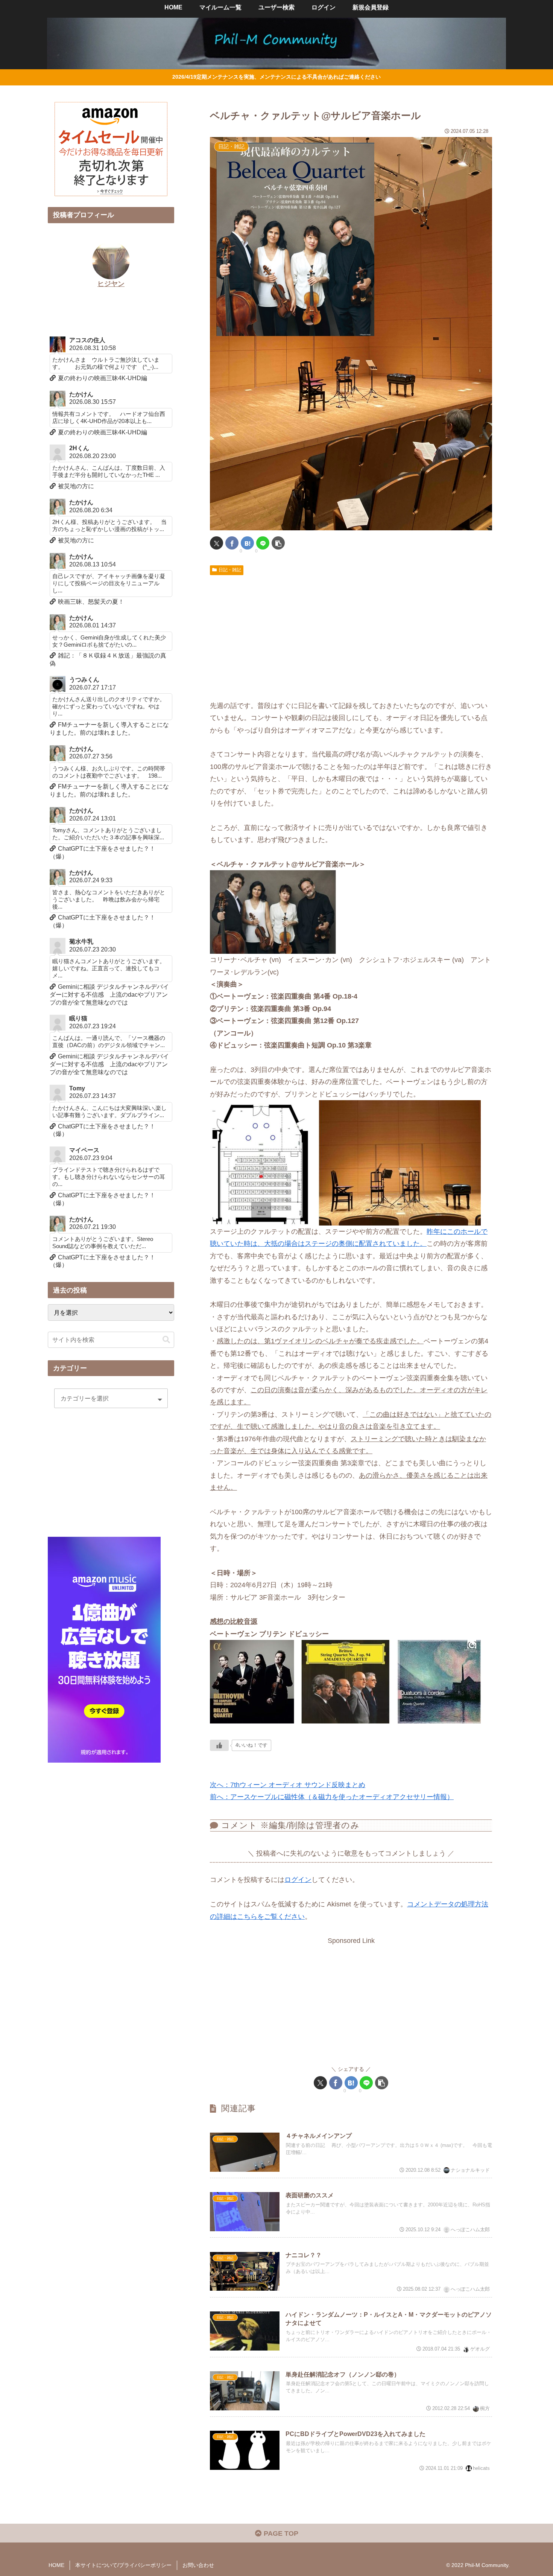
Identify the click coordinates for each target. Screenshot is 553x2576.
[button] (278, 543)
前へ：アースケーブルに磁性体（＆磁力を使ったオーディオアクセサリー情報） (332, 1797)
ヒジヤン (111, 284)
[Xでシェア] (216, 543)
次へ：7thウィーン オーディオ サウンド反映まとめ (288, 1785)
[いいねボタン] (219, 1745)
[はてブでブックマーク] (247, 543)
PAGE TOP (280, 2533)
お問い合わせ (198, 2565)
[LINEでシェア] (263, 543)
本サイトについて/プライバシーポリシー (123, 2565)
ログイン (298, 1880)
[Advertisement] (351, 635)
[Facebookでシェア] (232, 543)
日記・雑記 (230, 570)
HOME (56, 2565)
